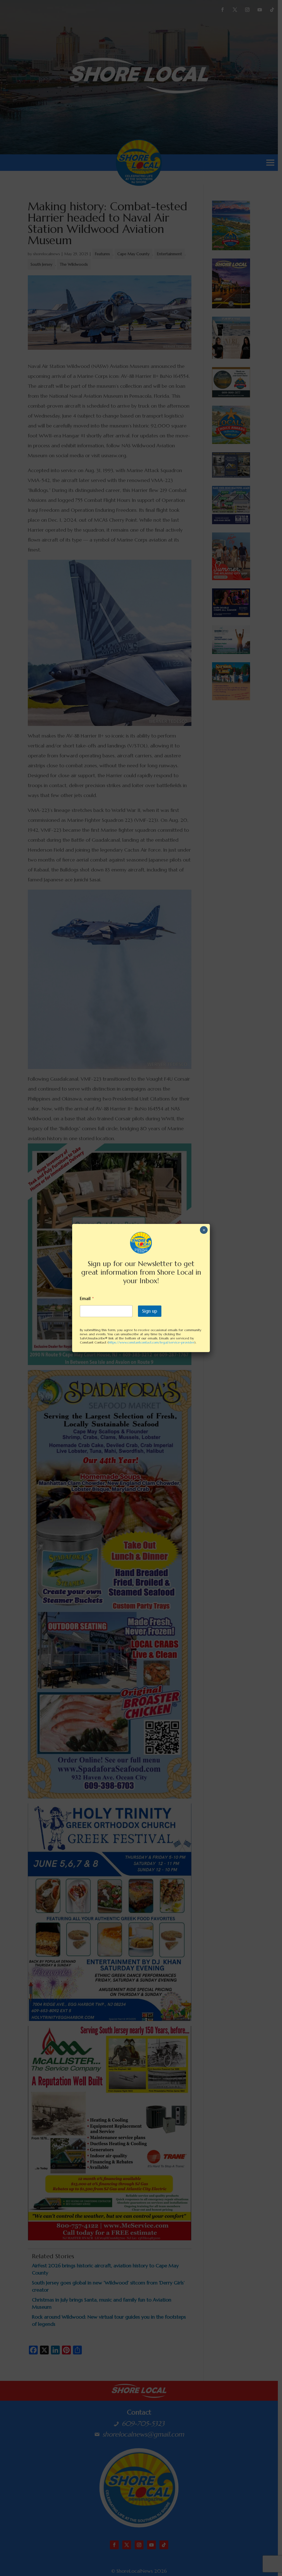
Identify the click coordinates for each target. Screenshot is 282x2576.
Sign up (150, 1311)
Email (87, 1298)
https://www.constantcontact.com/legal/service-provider (151, 1342)
